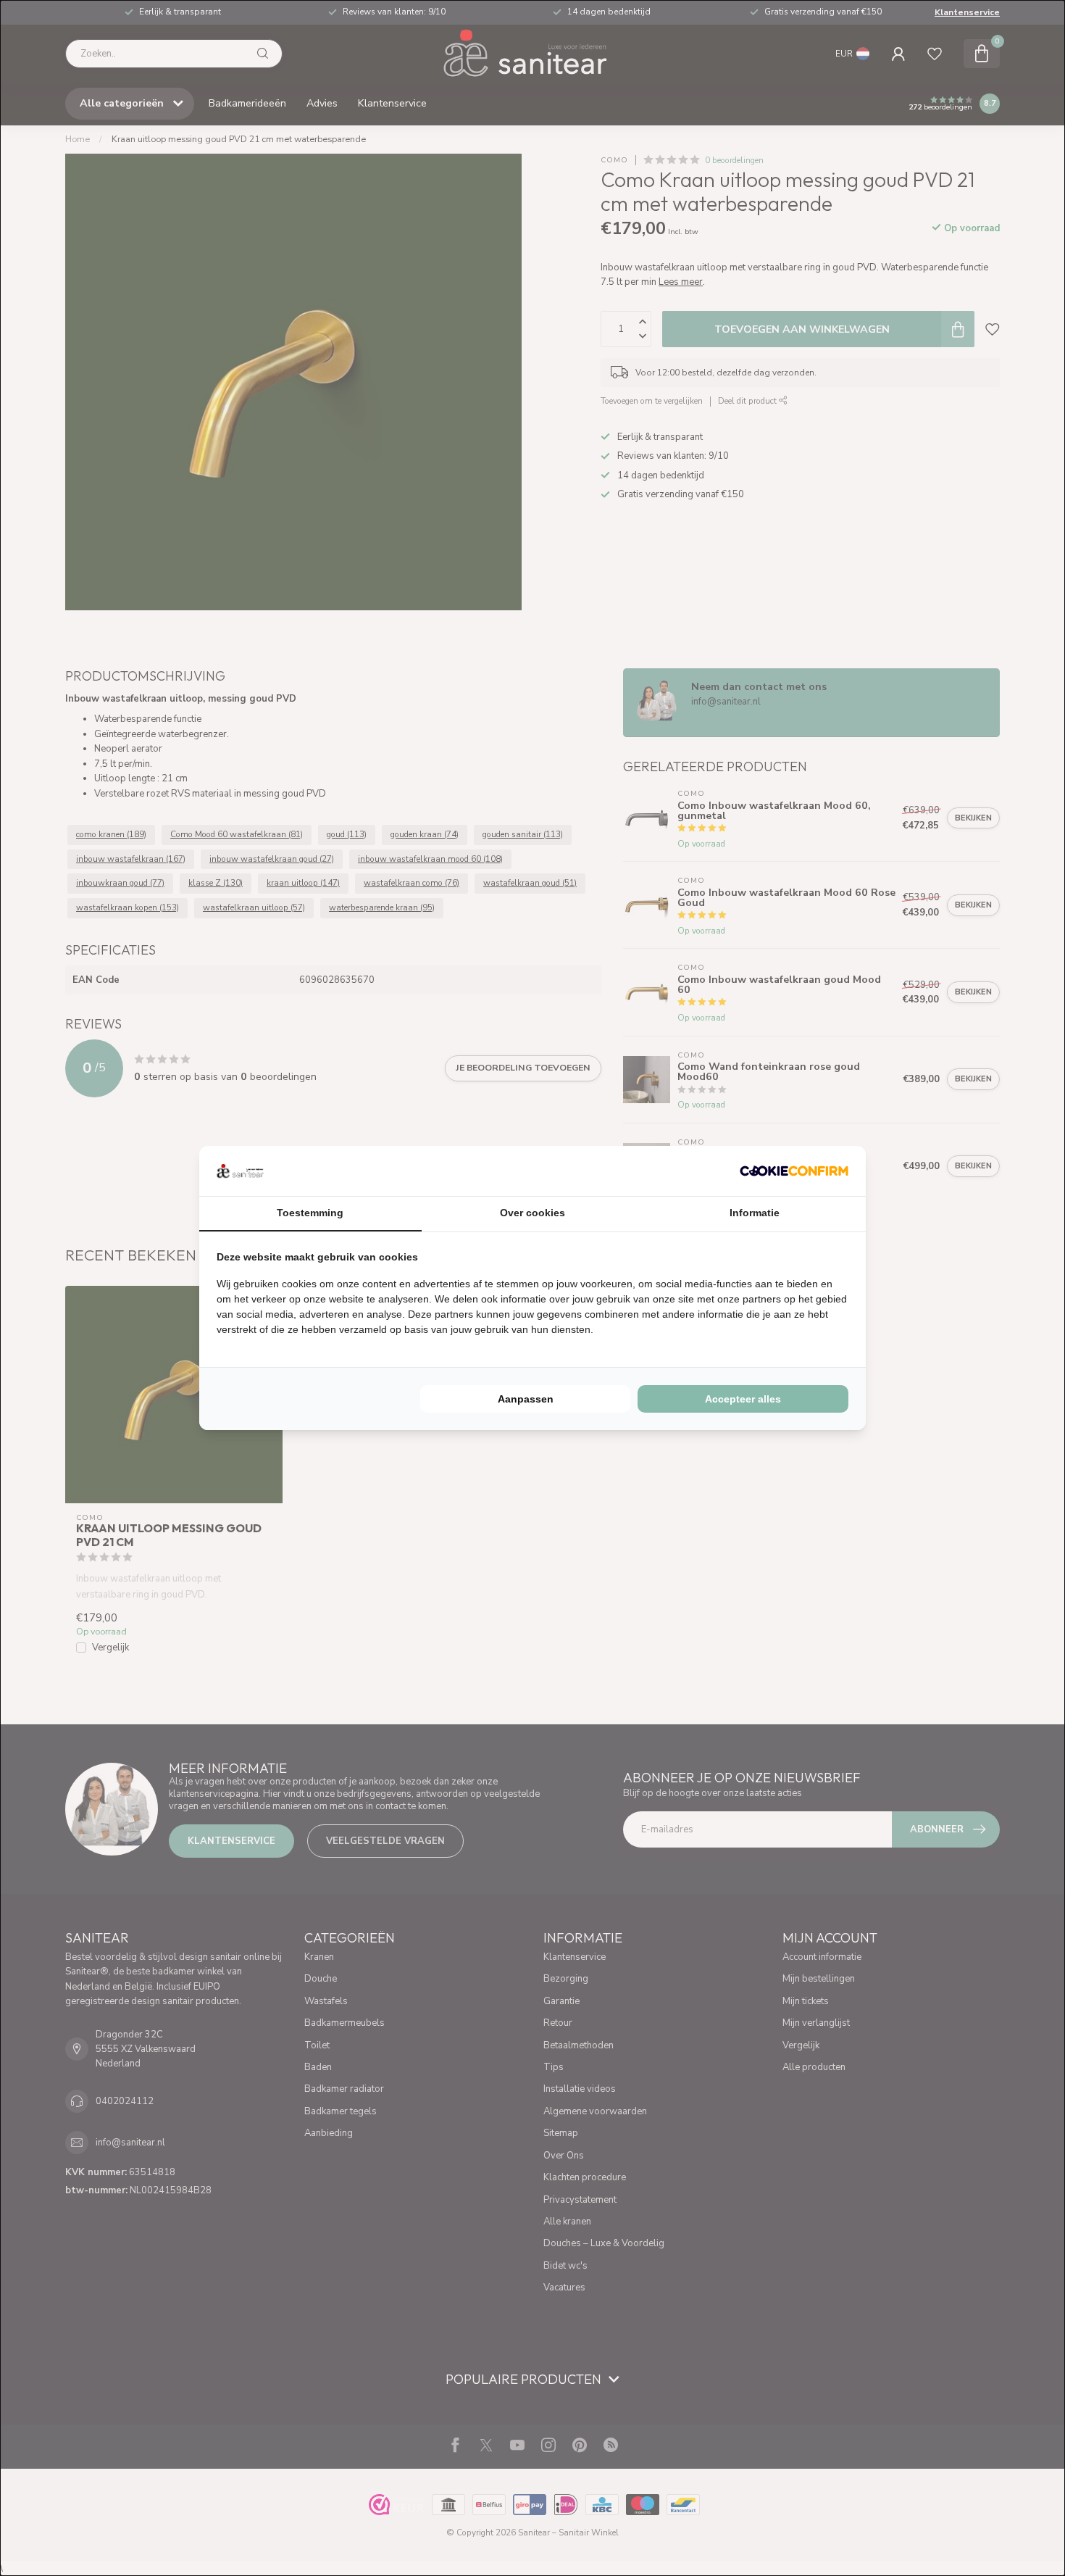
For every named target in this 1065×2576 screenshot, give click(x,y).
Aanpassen (526, 1399)
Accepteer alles (743, 1399)
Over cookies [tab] (532, 1213)
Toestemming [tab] (310, 1213)
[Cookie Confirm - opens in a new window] (794, 1171)
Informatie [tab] (755, 1213)
